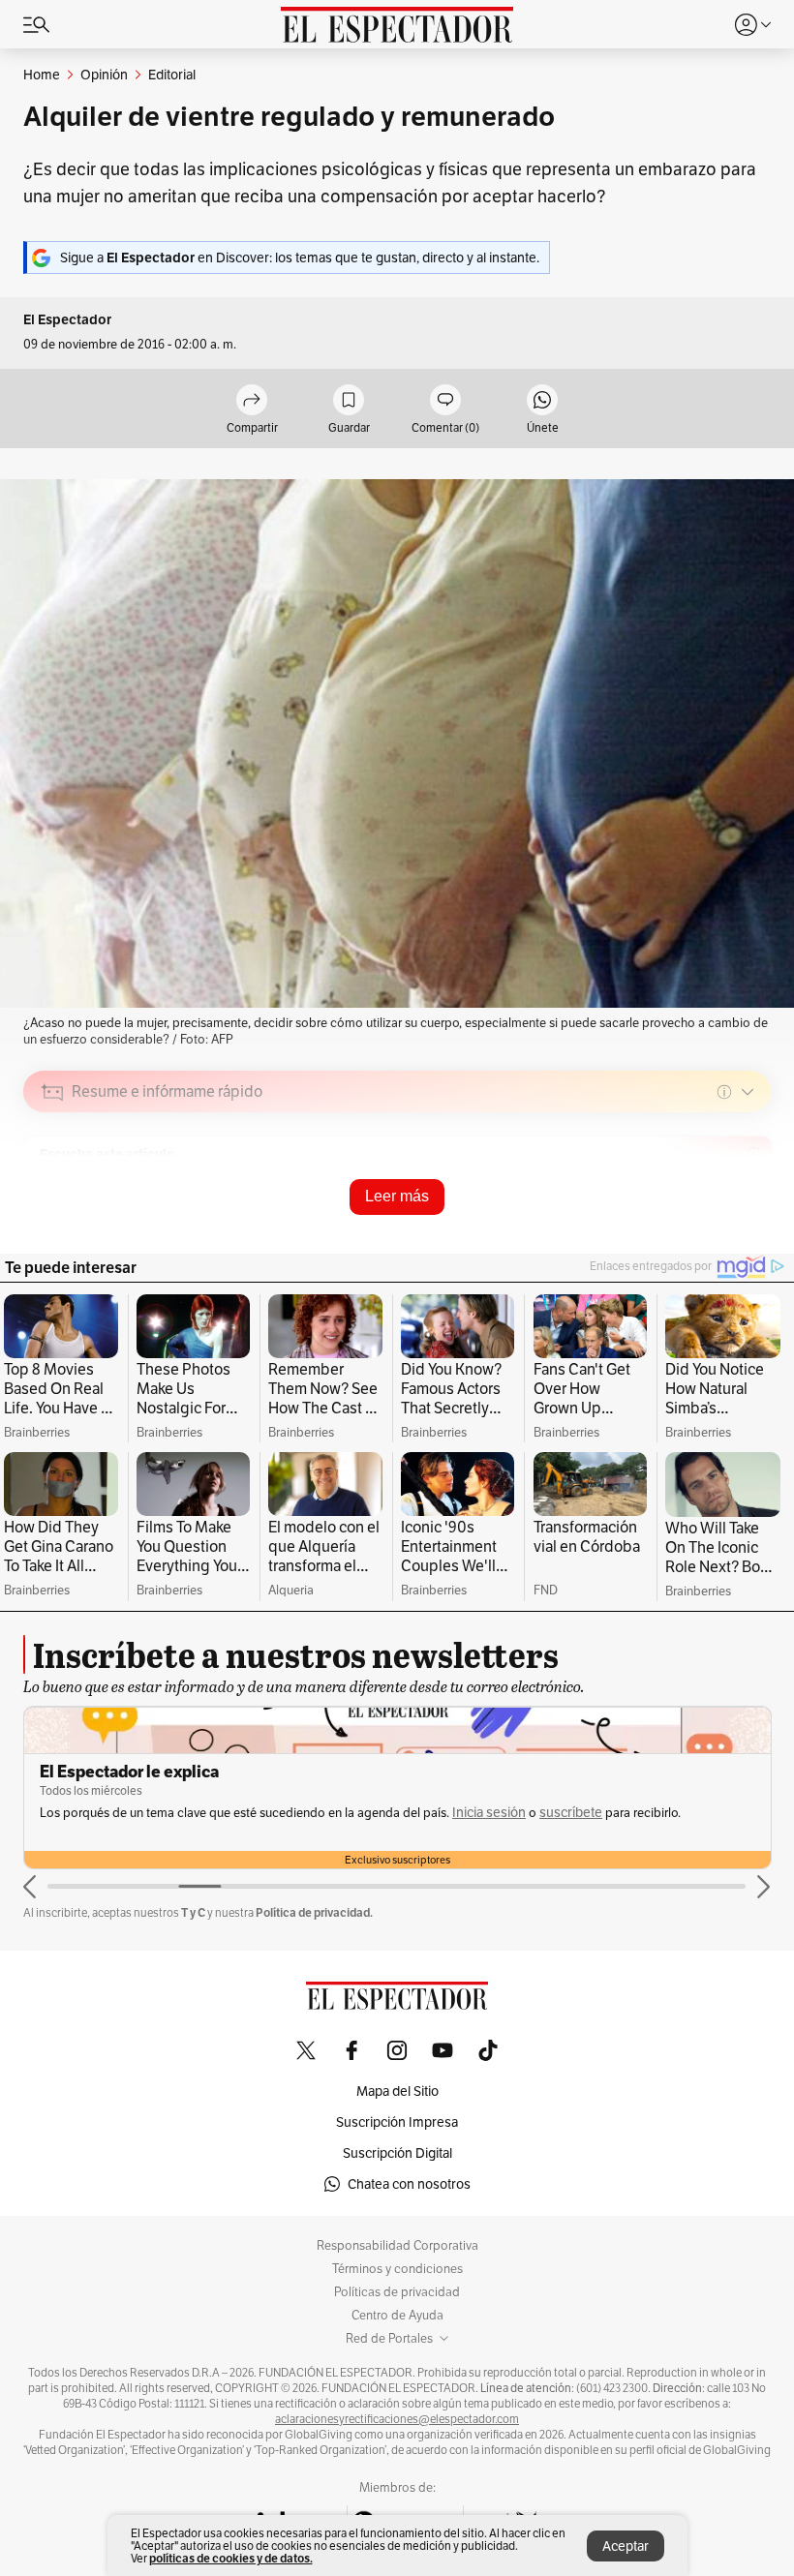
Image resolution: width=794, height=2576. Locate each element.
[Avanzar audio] (720, 1229)
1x (749, 1229)
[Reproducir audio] (53, 1203)
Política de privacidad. (314, 1912)
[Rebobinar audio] (690, 1229)
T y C (193, 1912)
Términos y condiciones (397, 2269)
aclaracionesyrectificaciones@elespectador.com (397, 2419)
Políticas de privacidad (397, 2292)
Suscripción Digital (397, 2153)
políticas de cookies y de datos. (231, 2558)
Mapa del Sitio (397, 2091)
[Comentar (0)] (445, 401)
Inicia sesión (489, 1813)
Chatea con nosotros (409, 2184)
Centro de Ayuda (397, 2316)
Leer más (397, 1196)
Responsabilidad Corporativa (397, 2246)
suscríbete (571, 1813)
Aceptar (626, 2546)
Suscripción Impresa (397, 2122)
